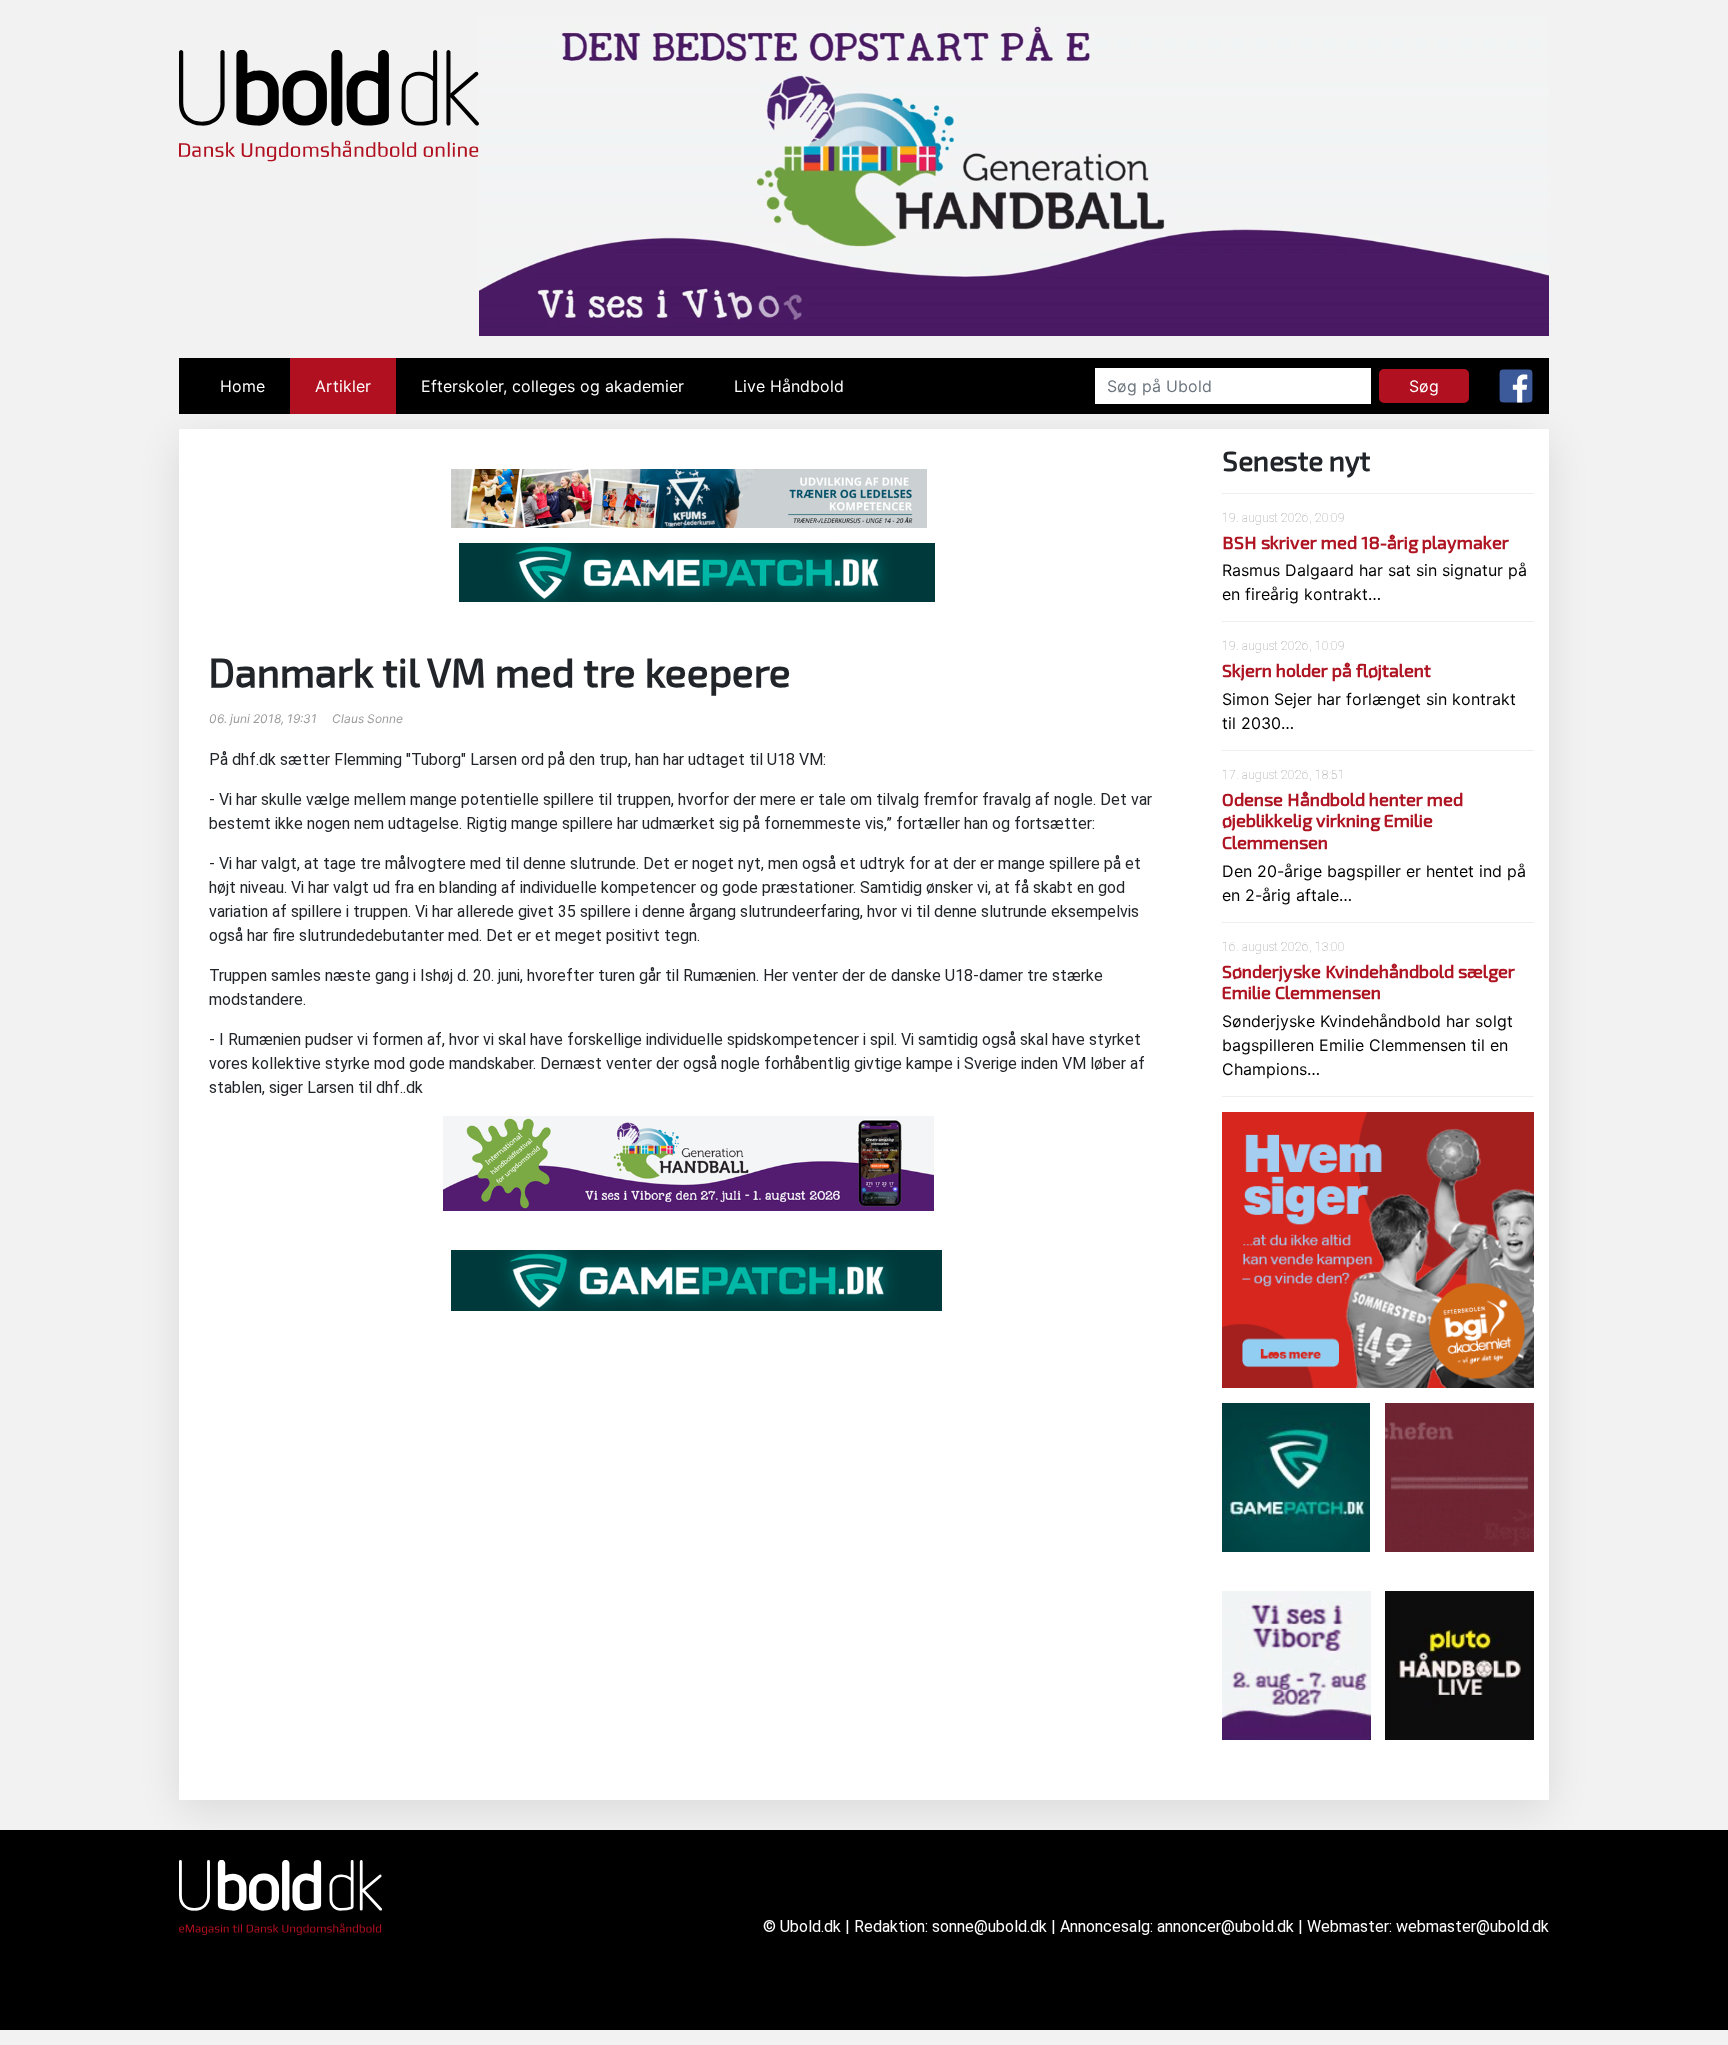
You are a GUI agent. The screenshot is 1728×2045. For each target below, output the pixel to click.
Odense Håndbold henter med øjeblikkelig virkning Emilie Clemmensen (1342, 820)
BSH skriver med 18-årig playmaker (1365, 542)
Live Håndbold (789, 386)
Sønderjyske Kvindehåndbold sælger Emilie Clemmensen (1368, 982)
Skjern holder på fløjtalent (1326, 670)
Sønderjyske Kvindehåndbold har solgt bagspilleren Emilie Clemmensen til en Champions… (1367, 1045)
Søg (1424, 386)
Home (255, 386)
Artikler (343, 386)
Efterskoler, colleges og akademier (552, 386)
